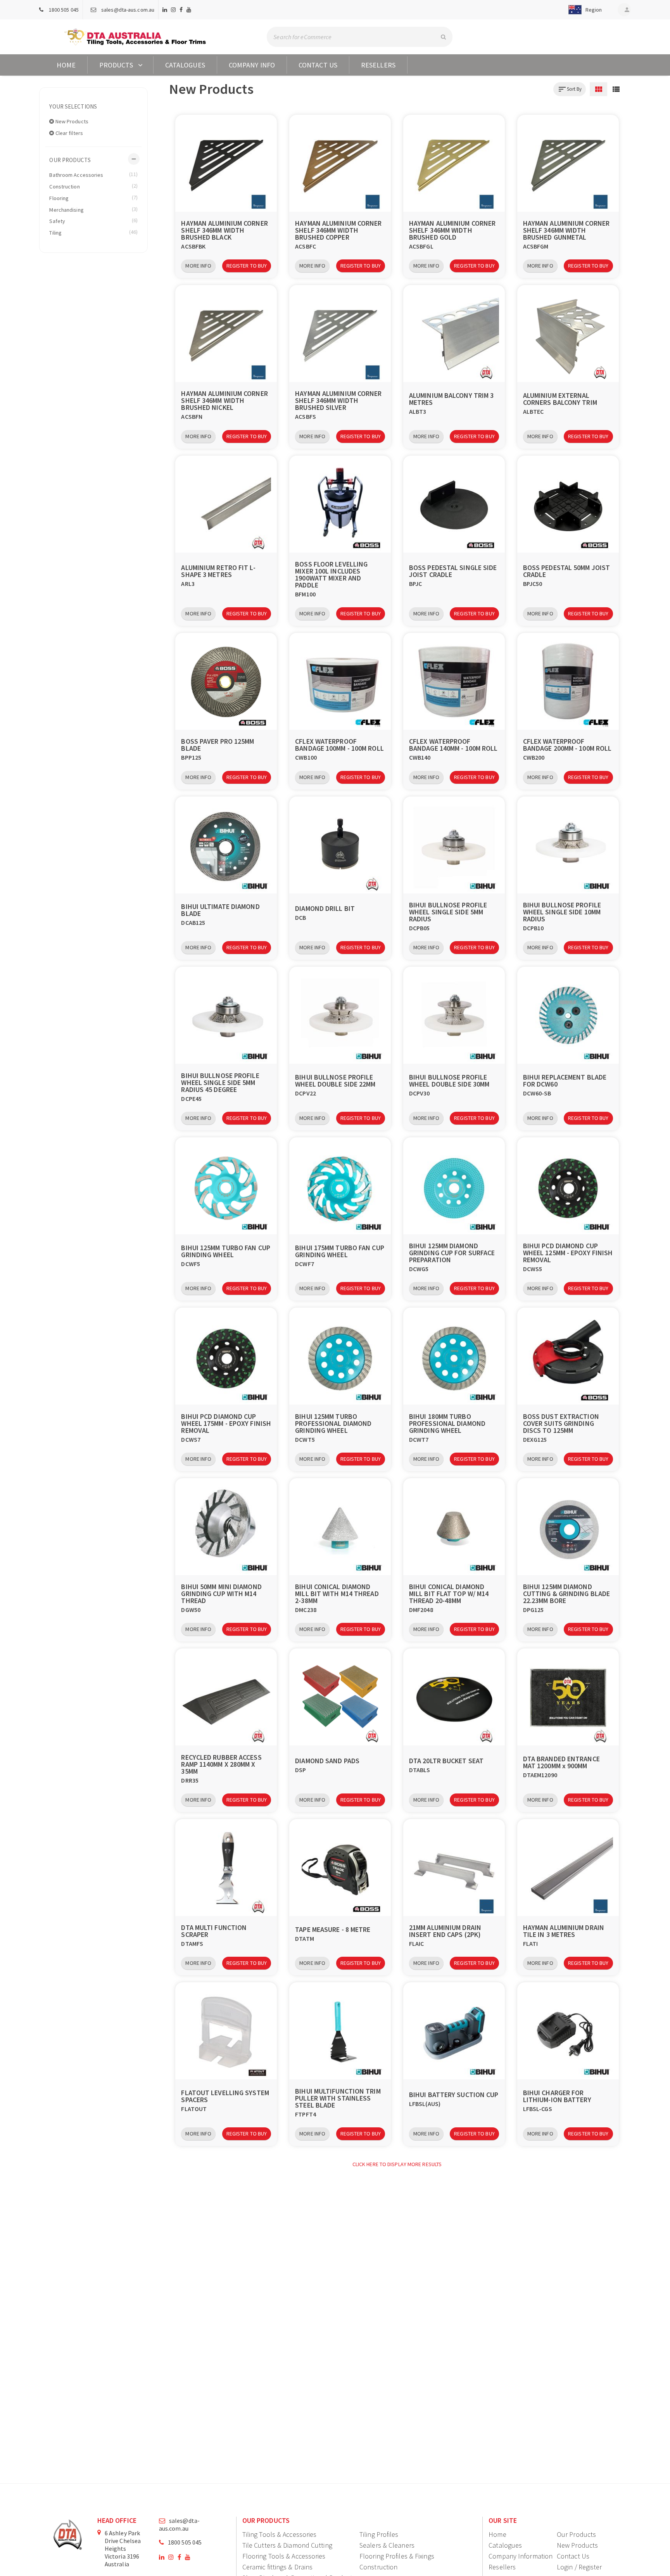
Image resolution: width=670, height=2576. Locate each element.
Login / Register (579, 2567)
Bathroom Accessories (93, 174)
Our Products (576, 2534)
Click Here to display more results (397, 2164)
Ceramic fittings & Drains (278, 2567)
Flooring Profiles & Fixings (397, 2556)
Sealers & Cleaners (387, 2545)
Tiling (93, 232)
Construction (93, 186)
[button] (584, 10)
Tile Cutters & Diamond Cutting (287, 2545)
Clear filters (69, 133)
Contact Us (318, 65)
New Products (71, 121)
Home (66, 65)
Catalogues (185, 65)
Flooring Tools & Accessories (284, 2556)
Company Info (252, 65)
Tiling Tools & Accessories (280, 2534)
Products (116, 65)
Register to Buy (247, 266)
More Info (198, 266)
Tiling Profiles (379, 2534)
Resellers (378, 65)
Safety (93, 221)
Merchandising (93, 209)
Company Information (521, 2556)
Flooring (93, 198)
